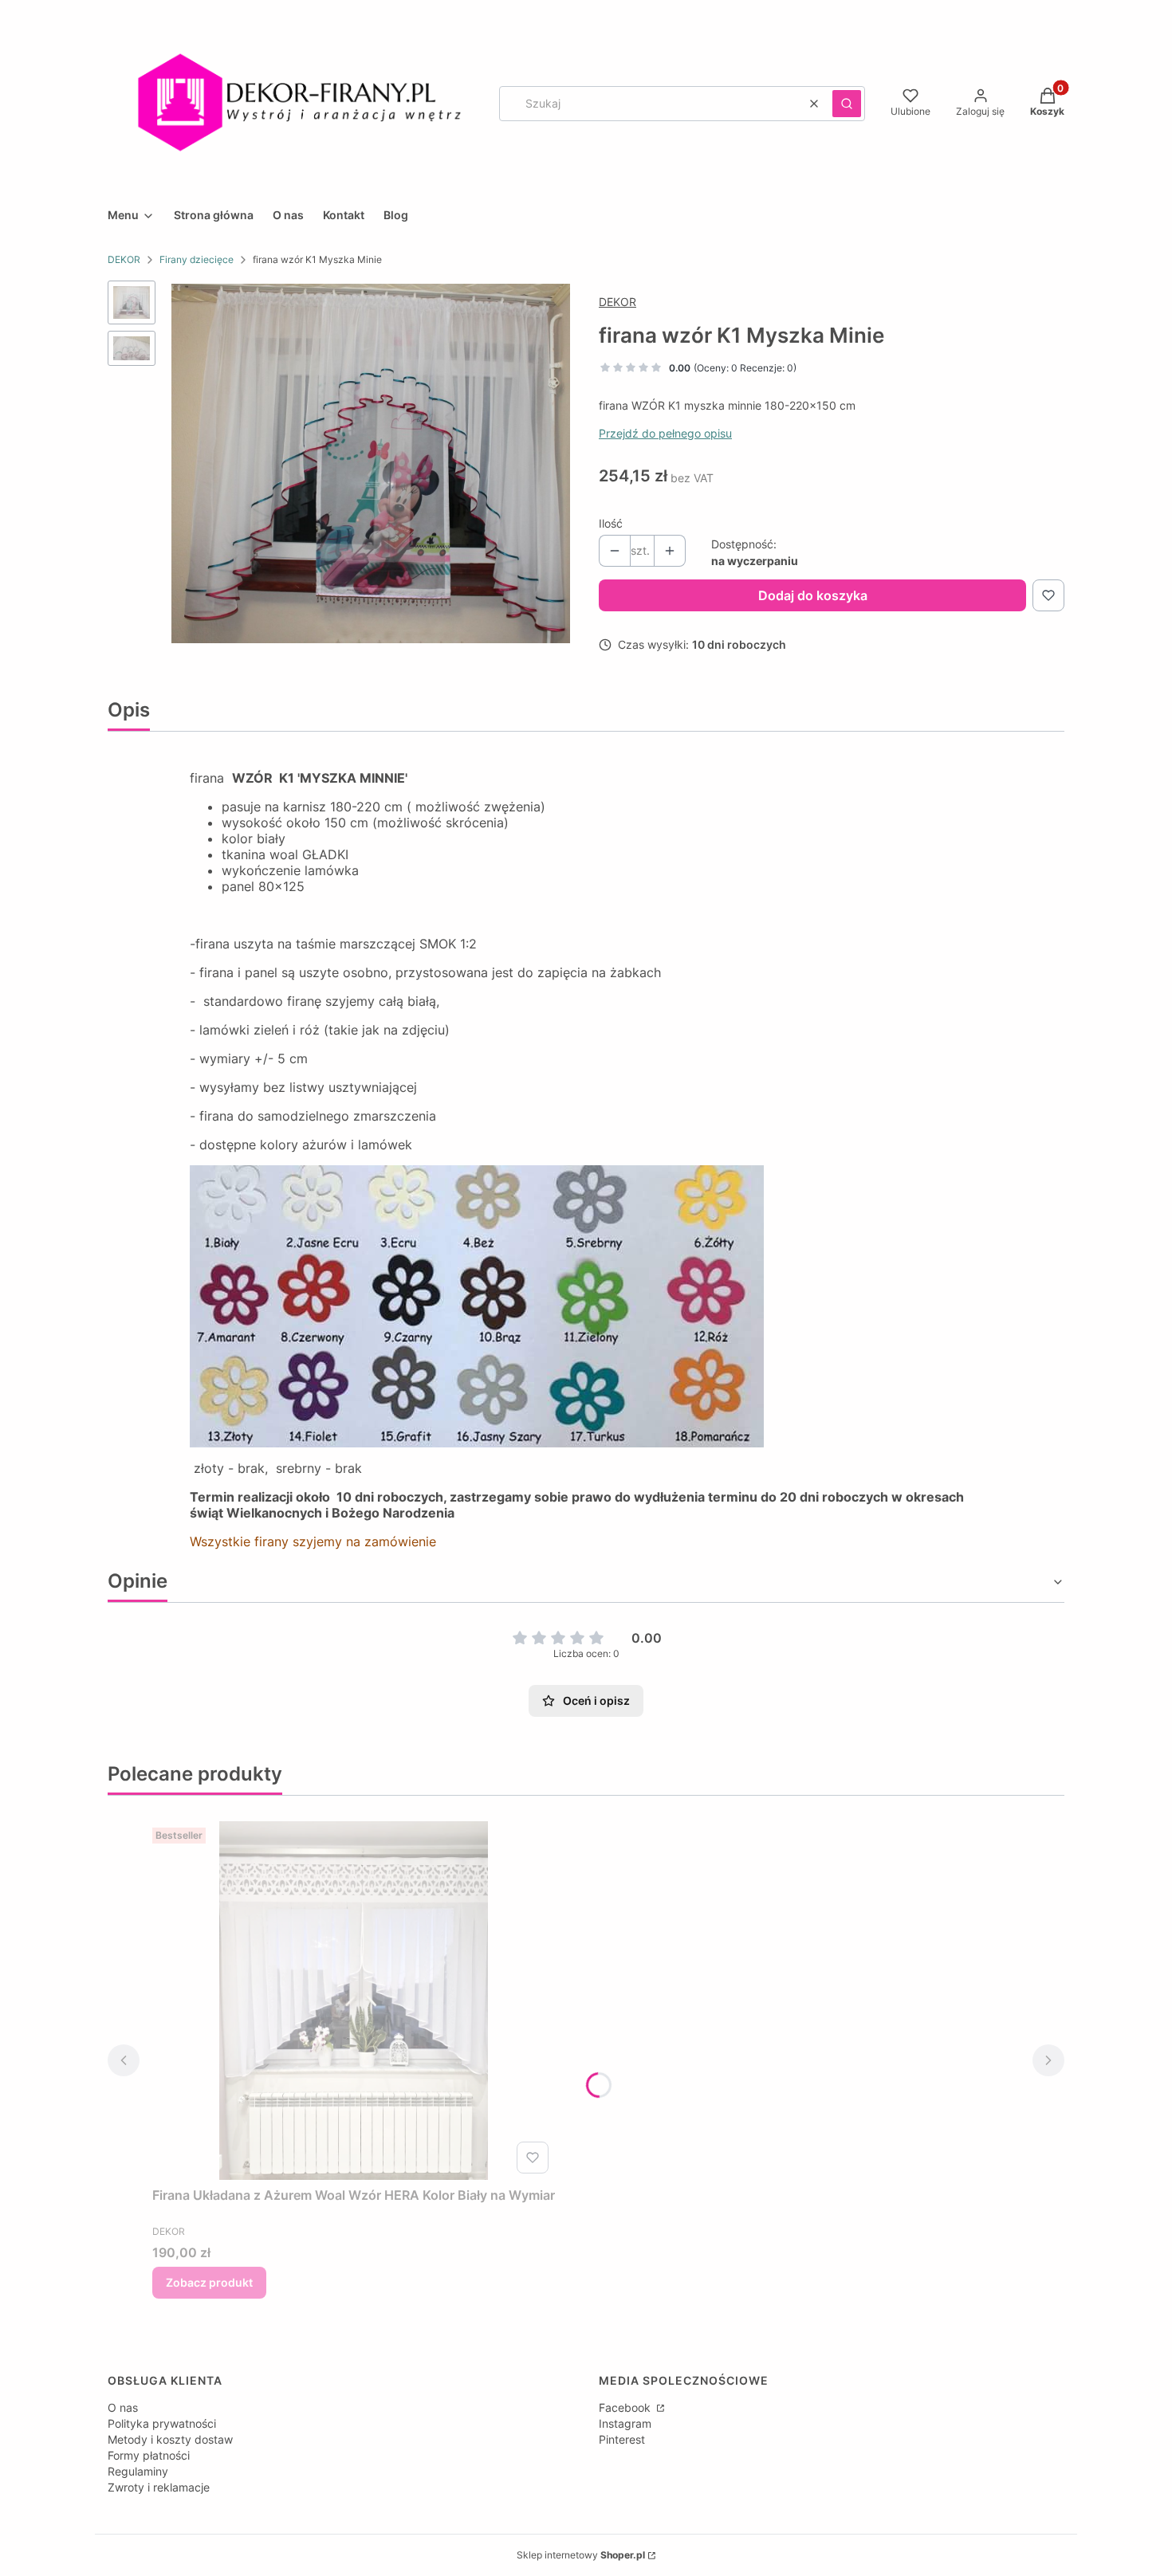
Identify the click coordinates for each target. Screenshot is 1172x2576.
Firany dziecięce (197, 259)
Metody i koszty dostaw (170, 2439)
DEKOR (124, 259)
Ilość (611, 523)
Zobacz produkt (209, 2282)
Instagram (625, 2423)
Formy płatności (149, 2455)
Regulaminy (138, 2471)
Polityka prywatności (162, 2423)
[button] (847, 104)
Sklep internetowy (581, 2555)
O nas (123, 2407)
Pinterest (622, 2439)
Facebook (626, 2407)
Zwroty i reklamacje (159, 2487)
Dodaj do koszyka (813, 595)
